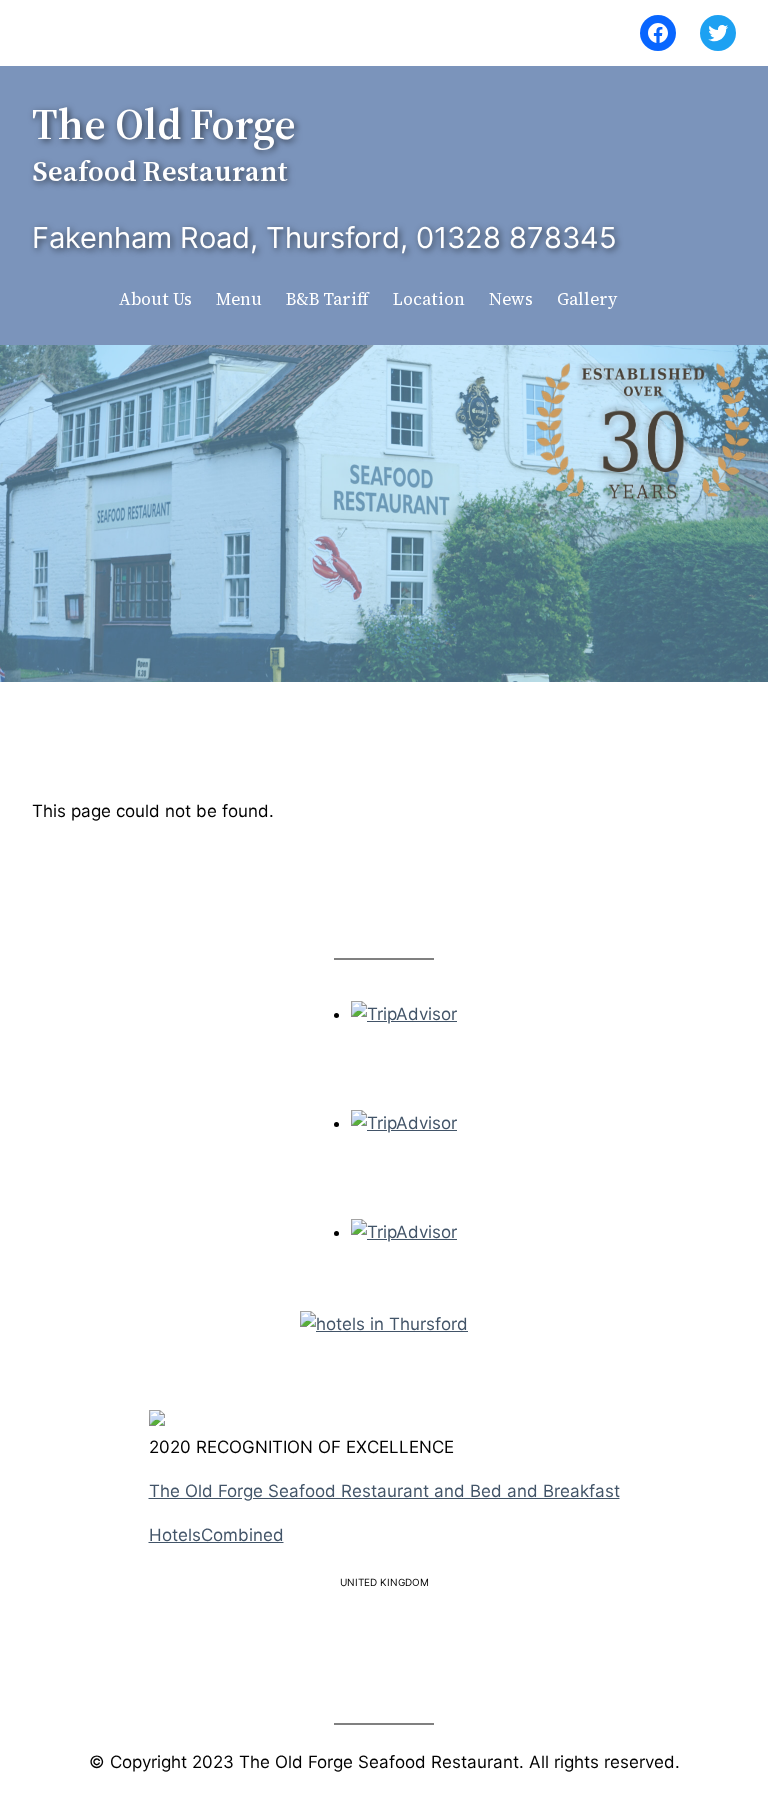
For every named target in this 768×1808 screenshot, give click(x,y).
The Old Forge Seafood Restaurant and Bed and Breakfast (384, 1491)
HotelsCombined (216, 1535)
